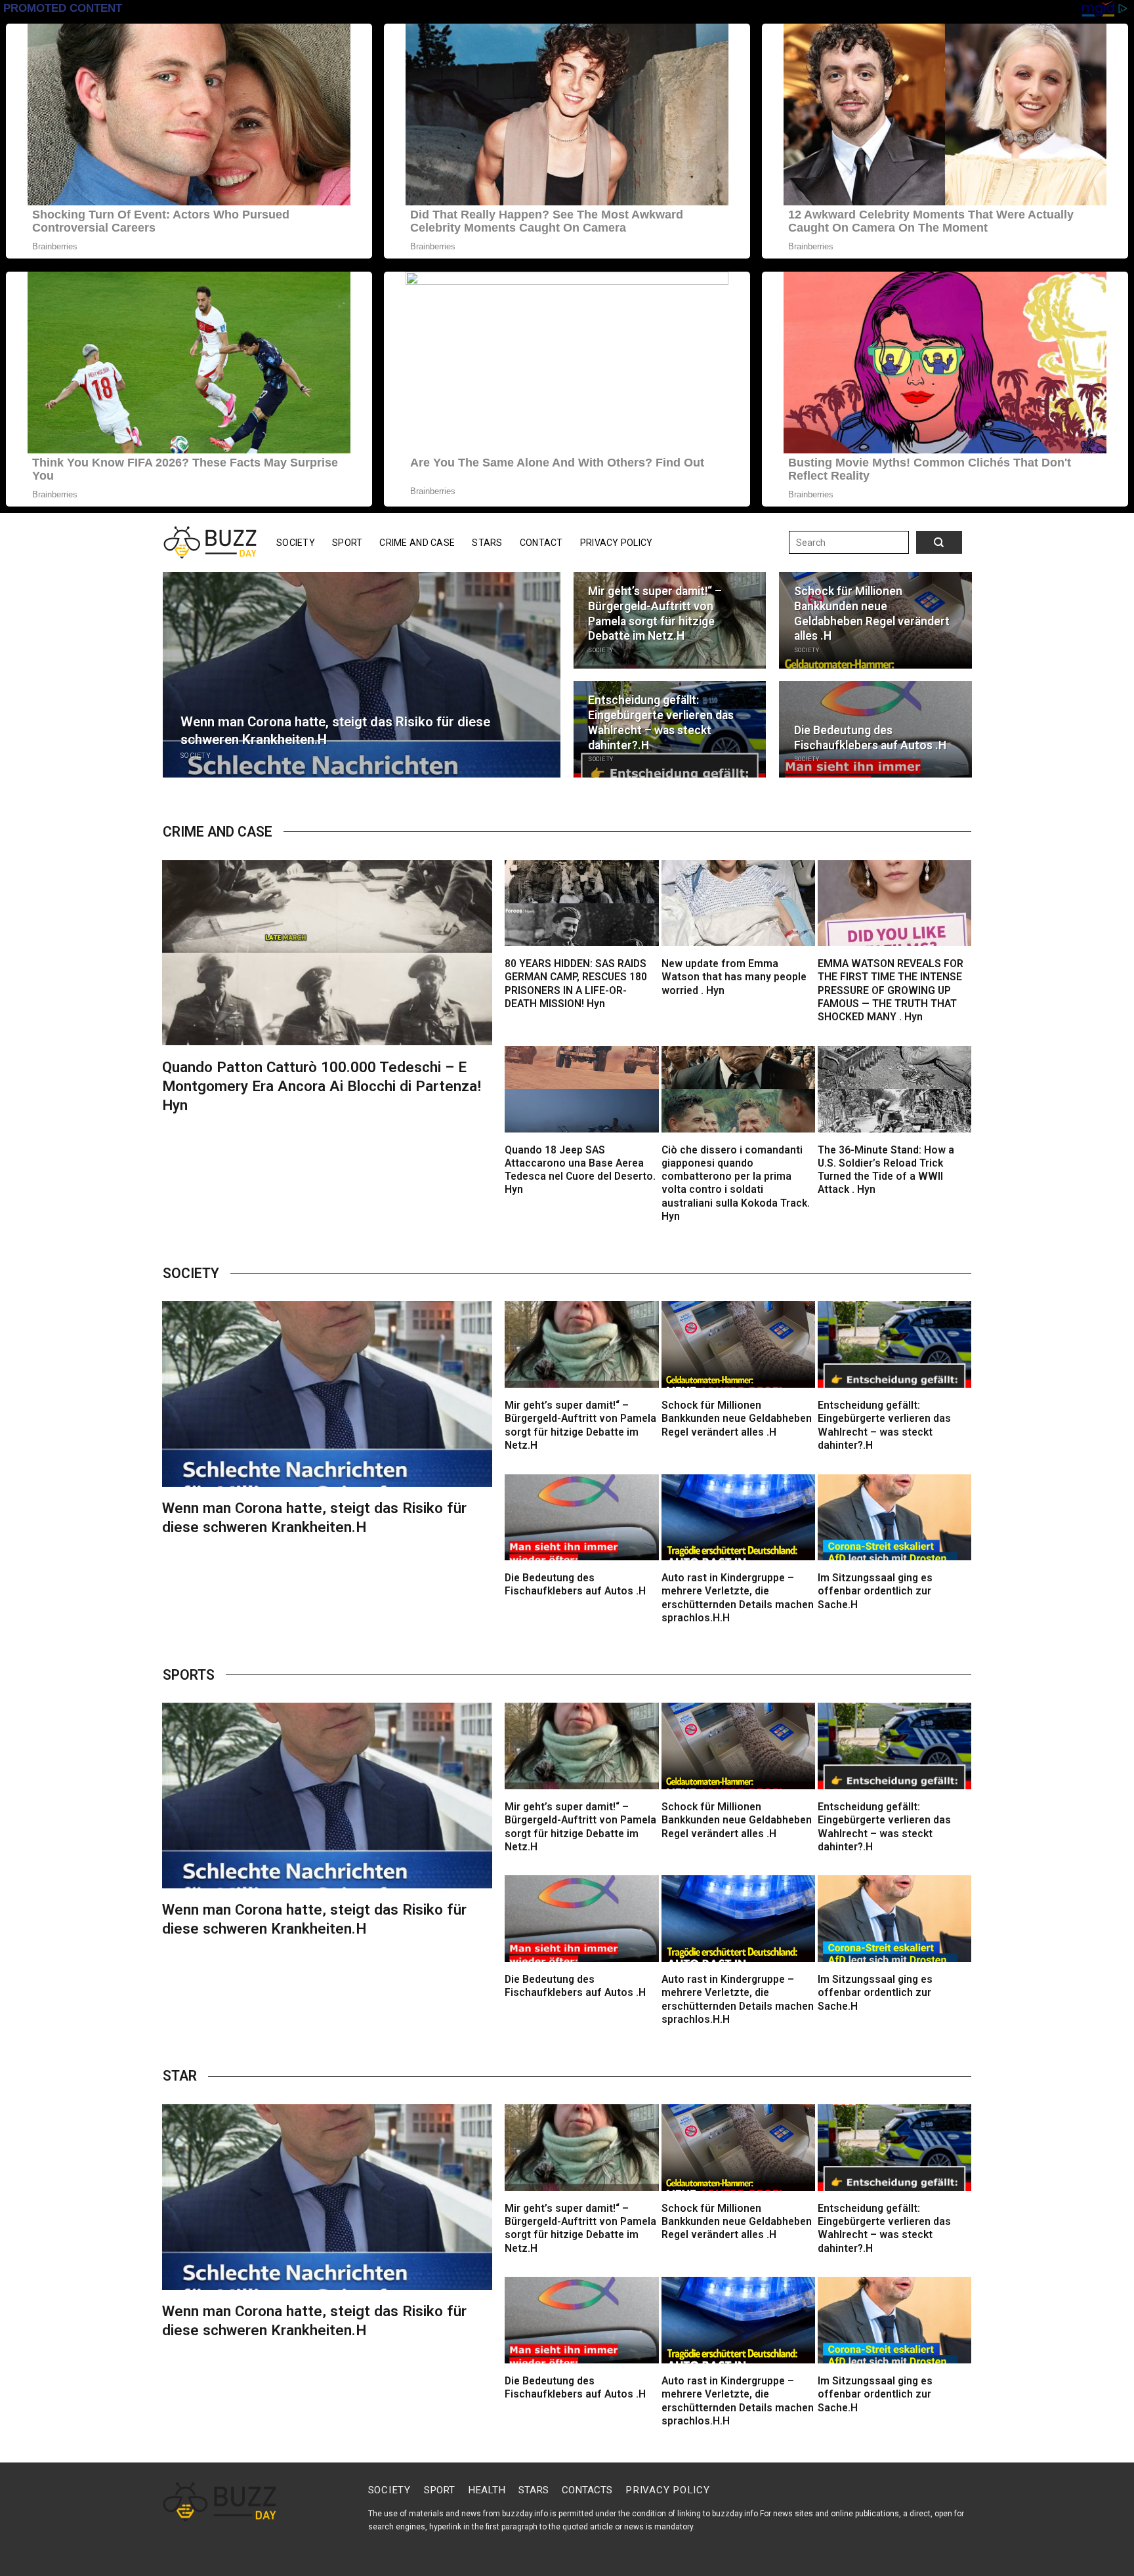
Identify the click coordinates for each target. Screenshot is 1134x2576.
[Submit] (926, 543)
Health (487, 2490)
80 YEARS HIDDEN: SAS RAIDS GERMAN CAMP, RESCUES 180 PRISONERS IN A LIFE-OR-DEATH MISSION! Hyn (576, 984)
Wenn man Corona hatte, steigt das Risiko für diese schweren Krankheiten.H (335, 731)
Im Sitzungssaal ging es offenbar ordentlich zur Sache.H (875, 1591)
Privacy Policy (617, 543)
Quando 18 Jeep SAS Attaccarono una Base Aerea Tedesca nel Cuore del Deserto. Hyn (580, 1170)
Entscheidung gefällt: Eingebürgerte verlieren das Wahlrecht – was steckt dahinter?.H (661, 722)
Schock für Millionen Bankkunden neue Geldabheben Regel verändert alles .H (872, 613)
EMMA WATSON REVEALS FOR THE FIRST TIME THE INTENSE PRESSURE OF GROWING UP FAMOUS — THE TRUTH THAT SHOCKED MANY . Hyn (891, 990)
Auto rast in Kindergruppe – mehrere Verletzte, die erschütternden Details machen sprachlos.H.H (738, 1598)
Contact (541, 543)
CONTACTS (587, 2490)
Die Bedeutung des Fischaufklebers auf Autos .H (870, 738)
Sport (347, 543)
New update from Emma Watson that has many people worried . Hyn (734, 977)
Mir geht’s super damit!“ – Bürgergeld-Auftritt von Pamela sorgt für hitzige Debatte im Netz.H (655, 613)
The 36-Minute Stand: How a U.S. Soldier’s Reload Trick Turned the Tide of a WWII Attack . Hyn (886, 1170)
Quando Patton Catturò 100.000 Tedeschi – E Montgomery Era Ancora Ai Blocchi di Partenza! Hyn (322, 1086)
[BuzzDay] (210, 543)
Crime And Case (417, 543)
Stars (487, 543)
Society (296, 543)
